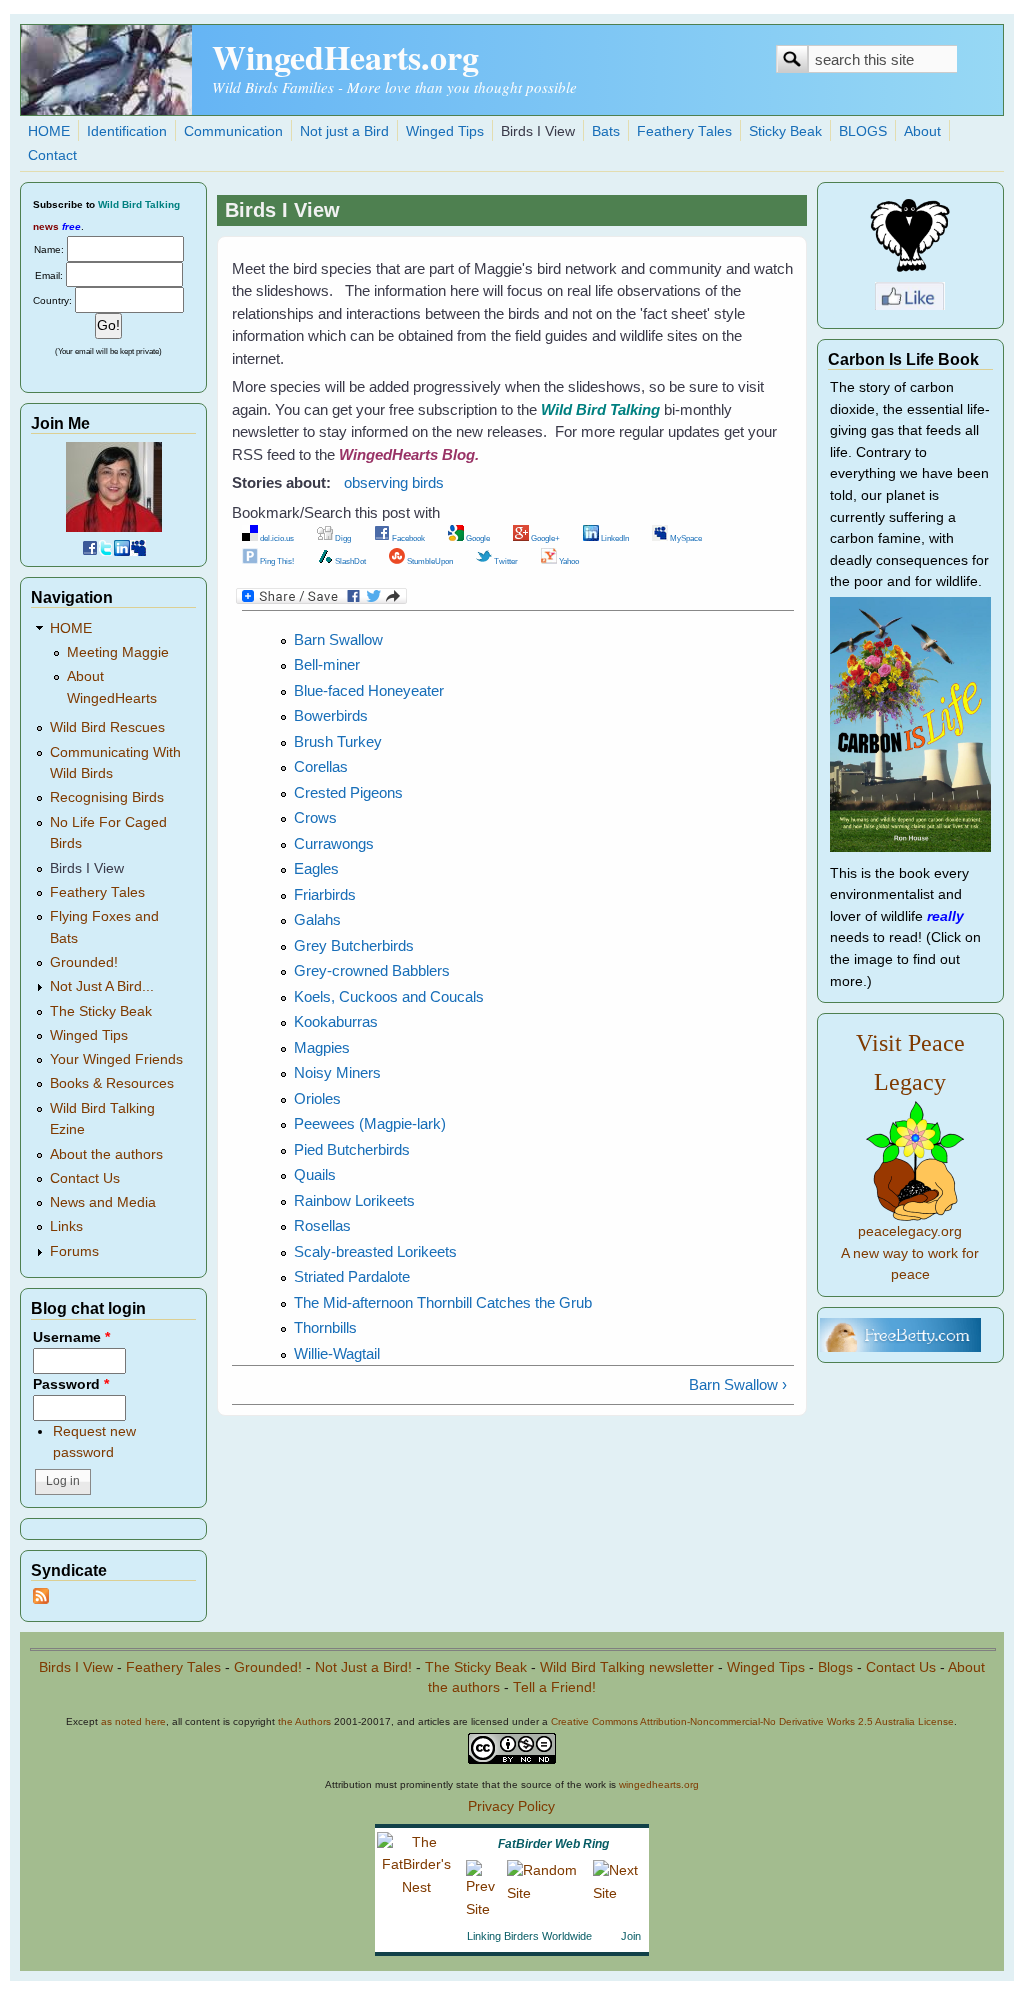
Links (66, 1226)
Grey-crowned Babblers (372, 970)
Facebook (407, 538)
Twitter (505, 561)
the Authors (304, 1721)
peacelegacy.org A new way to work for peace (910, 1253)
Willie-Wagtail (337, 1353)
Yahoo (568, 561)
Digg (342, 538)
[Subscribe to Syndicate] (41, 1599)
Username (71, 1337)
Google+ (544, 538)
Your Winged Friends (116, 1059)
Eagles (316, 868)
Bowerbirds (331, 715)
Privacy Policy (511, 1806)
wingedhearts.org (659, 1784)
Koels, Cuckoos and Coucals (389, 996)
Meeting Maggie (118, 652)
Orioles (317, 1098)
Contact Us (85, 1178)
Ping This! (276, 561)
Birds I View (538, 131)
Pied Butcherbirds (352, 1149)
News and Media (103, 1202)
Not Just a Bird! (363, 1667)
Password (71, 1384)
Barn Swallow (338, 639)
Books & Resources (112, 1083)
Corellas (321, 766)
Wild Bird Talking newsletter (627, 1667)
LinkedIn (614, 538)
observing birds (394, 482)
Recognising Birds (107, 797)
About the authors (106, 1154)
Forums (74, 1251)
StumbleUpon (429, 561)
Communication (233, 131)
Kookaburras (336, 1021)
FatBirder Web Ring (553, 1844)
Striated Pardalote (352, 1276)
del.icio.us (276, 538)
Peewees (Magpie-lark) (370, 1123)
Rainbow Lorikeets (354, 1200)
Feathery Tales (684, 131)
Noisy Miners (337, 1072)
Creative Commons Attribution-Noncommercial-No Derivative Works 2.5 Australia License (752, 1721)
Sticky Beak (785, 131)
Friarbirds (325, 894)
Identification (127, 131)
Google (477, 538)
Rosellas (322, 1225)
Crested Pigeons (348, 792)
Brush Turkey (338, 741)
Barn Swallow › (738, 1384)
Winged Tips (445, 131)
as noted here (133, 1721)
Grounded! (84, 962)
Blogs (835, 1667)
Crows (315, 817)
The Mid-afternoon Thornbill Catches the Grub (443, 1302)
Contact (52, 155)
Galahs (317, 919)
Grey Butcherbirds (354, 945)
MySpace (685, 538)
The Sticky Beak (101, 1011)
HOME (49, 131)
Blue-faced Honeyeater (369, 690)
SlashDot (349, 561)
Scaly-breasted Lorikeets (375, 1251)
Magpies (322, 1047)
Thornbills (325, 1327)
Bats (606, 131)
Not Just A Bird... (102, 986)
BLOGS (863, 131)
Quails (315, 1174)
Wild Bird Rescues (107, 727)
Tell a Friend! (554, 1687)
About (922, 131)
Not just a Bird (344, 131)
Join (631, 1936)
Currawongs (334, 843)
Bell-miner (327, 664)
